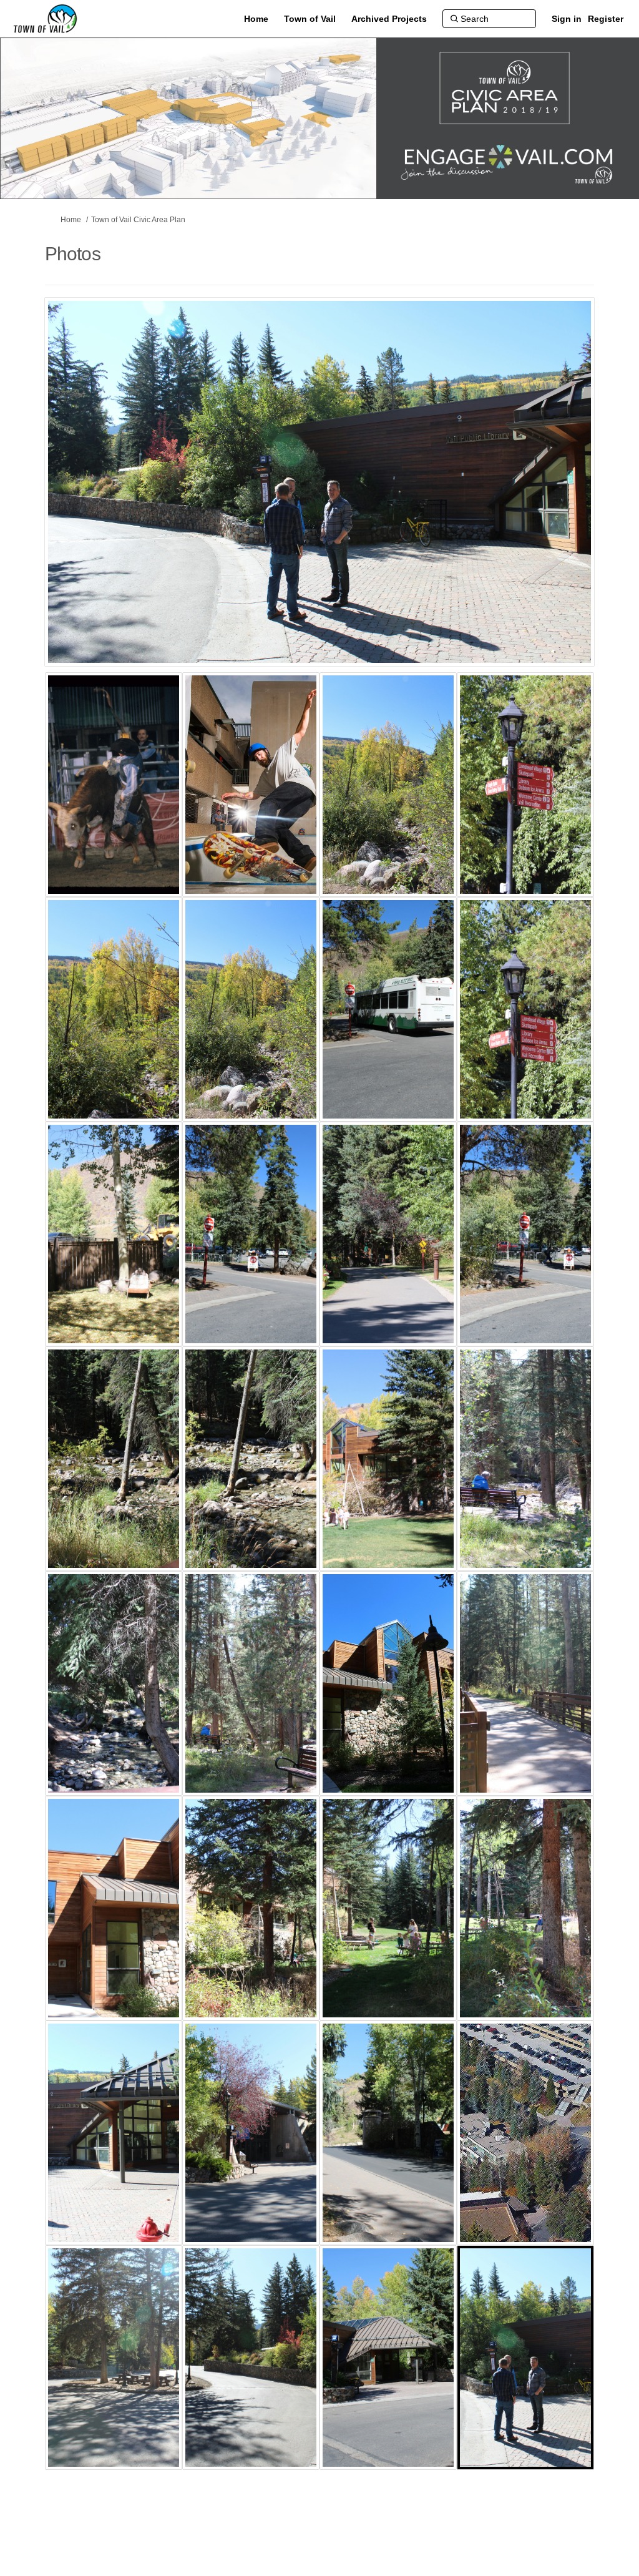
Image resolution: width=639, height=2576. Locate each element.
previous (79, 501)
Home (71, 220)
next (550, 501)
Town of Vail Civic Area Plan (138, 220)
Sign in (567, 19)
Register (606, 19)
